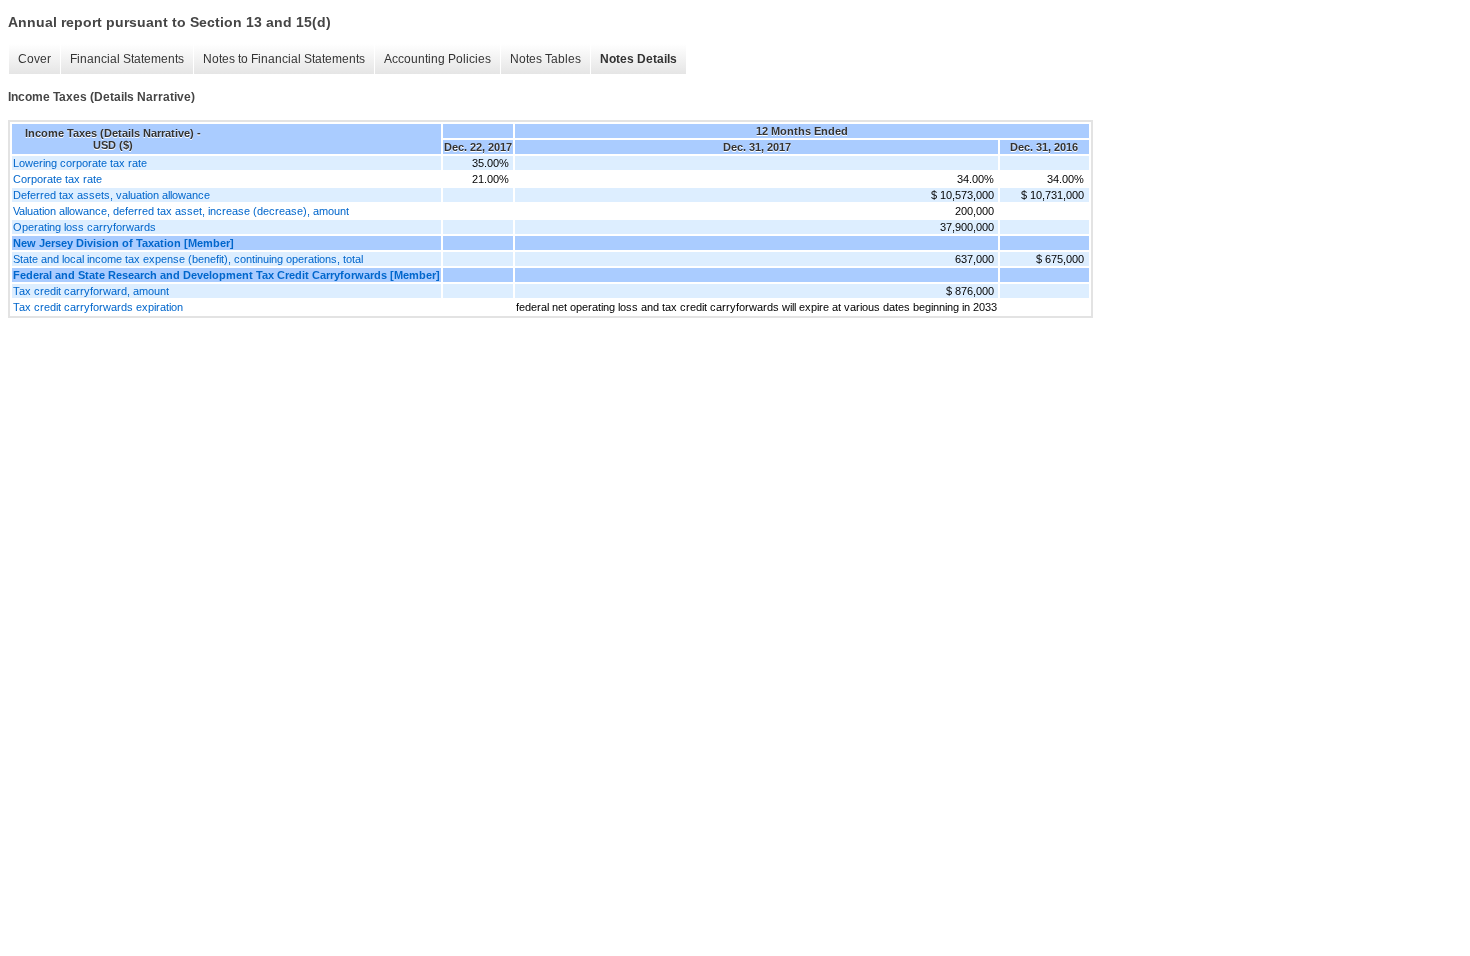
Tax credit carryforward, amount (91, 291)
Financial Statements (127, 59)
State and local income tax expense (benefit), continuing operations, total (188, 259)
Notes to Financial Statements (284, 59)
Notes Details (638, 59)
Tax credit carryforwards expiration (98, 307)
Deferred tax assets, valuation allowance (111, 195)
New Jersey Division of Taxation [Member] (123, 243)
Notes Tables (545, 59)
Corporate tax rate (57, 179)
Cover (34, 59)
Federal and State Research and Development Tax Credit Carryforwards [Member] (226, 275)
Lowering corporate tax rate (80, 163)
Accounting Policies (437, 59)
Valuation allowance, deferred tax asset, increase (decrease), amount (181, 211)
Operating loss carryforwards (84, 227)
